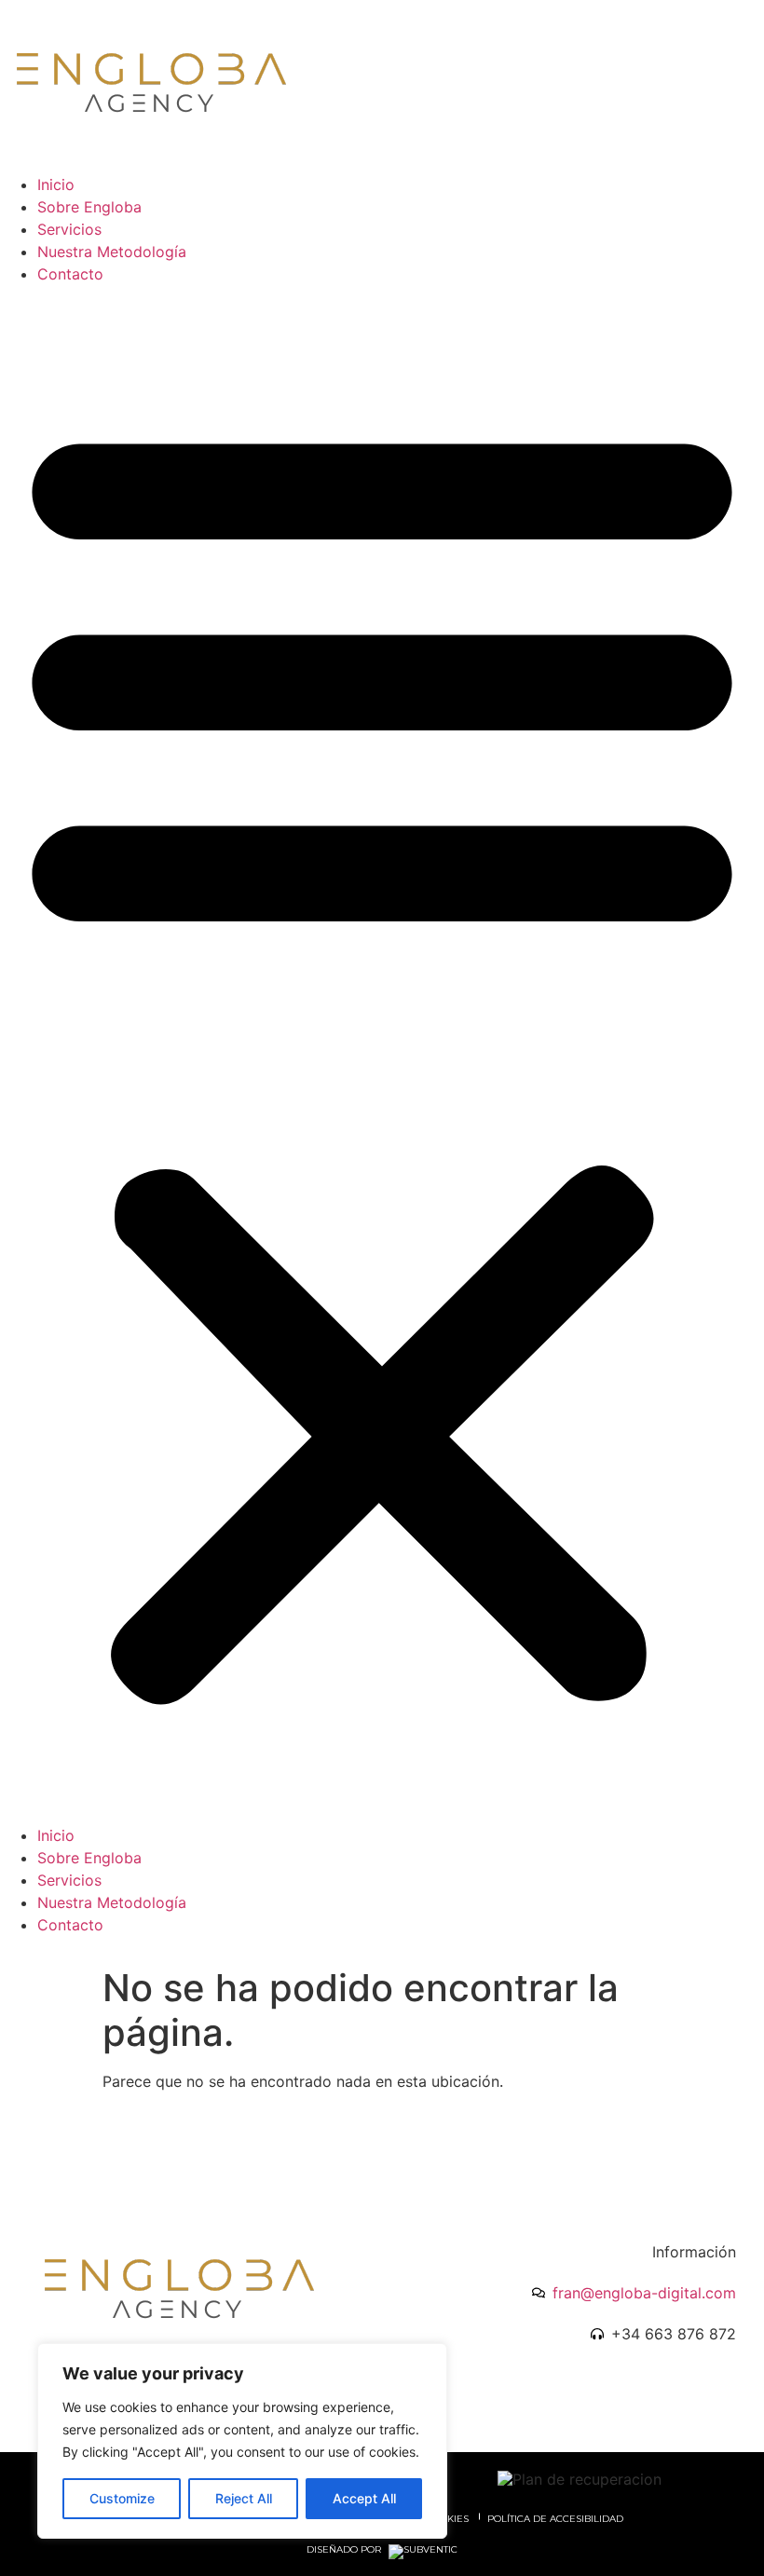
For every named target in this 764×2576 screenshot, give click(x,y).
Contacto (70, 274)
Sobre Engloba (89, 207)
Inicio (56, 184)
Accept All (364, 2498)
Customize (122, 2498)
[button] (382, 1055)
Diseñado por (345, 2550)
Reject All (244, 2498)
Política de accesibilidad (555, 2519)
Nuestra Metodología (112, 252)
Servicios (69, 229)
